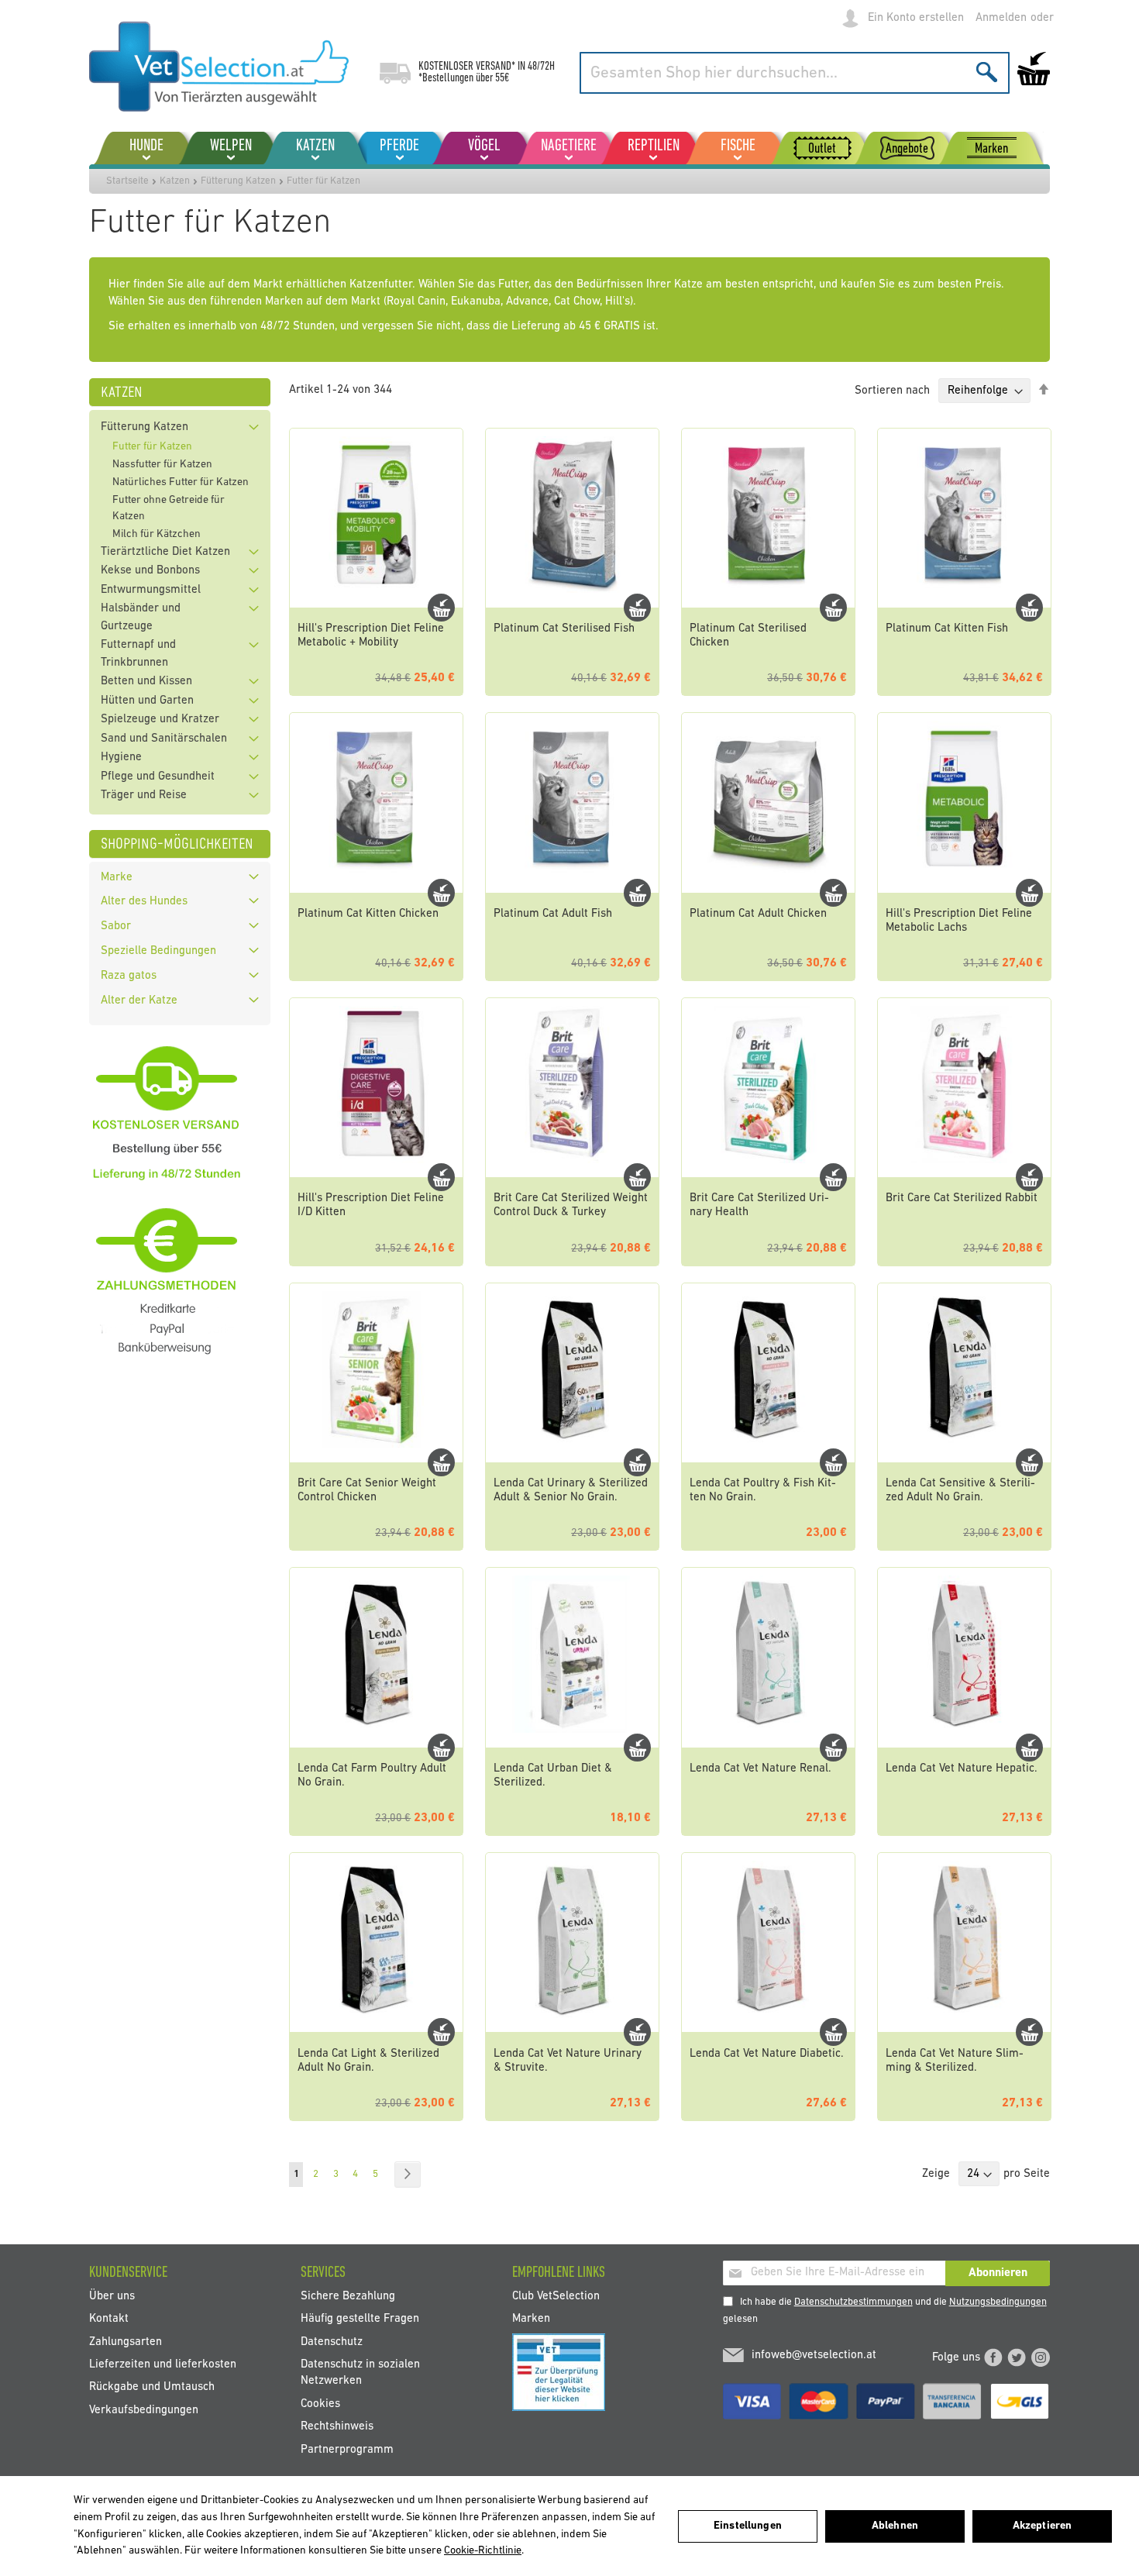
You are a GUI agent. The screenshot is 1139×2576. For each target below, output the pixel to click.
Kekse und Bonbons (150, 571)
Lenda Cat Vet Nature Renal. (760, 1769)
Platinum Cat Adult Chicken (758, 914)
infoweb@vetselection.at (814, 2356)
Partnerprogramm (347, 2449)
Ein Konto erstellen (916, 18)
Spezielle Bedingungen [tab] (158, 951)
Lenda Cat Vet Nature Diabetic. (767, 2054)
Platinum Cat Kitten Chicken (368, 914)
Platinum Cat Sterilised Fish (564, 629)
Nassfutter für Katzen (162, 465)
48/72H (541, 67)
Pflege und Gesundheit (158, 777)
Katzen (175, 181)
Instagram (1041, 2357)
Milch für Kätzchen (157, 534)
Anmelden (1001, 18)
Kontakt (109, 2319)
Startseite (127, 181)
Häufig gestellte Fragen (360, 2319)
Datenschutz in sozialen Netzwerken (360, 2373)
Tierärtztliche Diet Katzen (165, 552)
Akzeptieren (1043, 2526)
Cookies (320, 2404)
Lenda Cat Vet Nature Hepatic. (962, 1769)
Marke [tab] (117, 878)
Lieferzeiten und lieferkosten (163, 2365)
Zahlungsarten (126, 2342)
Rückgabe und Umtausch (152, 2387)
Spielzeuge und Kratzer (160, 720)
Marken (531, 2319)
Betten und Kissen (146, 682)
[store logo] (219, 67)
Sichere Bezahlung (348, 2296)
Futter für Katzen (152, 447)
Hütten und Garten (147, 701)
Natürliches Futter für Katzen (181, 482)
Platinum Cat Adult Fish (553, 914)
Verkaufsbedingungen (144, 2410)
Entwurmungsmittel (151, 590)
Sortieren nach (892, 391)
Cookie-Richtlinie (483, 2551)
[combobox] (795, 73)
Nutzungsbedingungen (998, 2302)
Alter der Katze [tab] (139, 1001)
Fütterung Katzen (238, 181)
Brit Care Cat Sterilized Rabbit (962, 1198)
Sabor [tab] (116, 926)
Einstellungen (748, 2526)
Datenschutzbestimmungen (853, 2302)
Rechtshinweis (337, 2427)
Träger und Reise (144, 796)
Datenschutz (332, 2342)
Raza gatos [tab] (129, 976)
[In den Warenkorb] (441, 608)
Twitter (1017, 2357)
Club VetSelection (556, 2296)
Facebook (993, 2357)
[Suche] (987, 72)
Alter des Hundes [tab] (144, 902)
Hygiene (121, 758)
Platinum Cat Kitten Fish (947, 629)
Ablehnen (895, 2526)
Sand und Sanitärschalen (164, 739)
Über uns (112, 2296)
